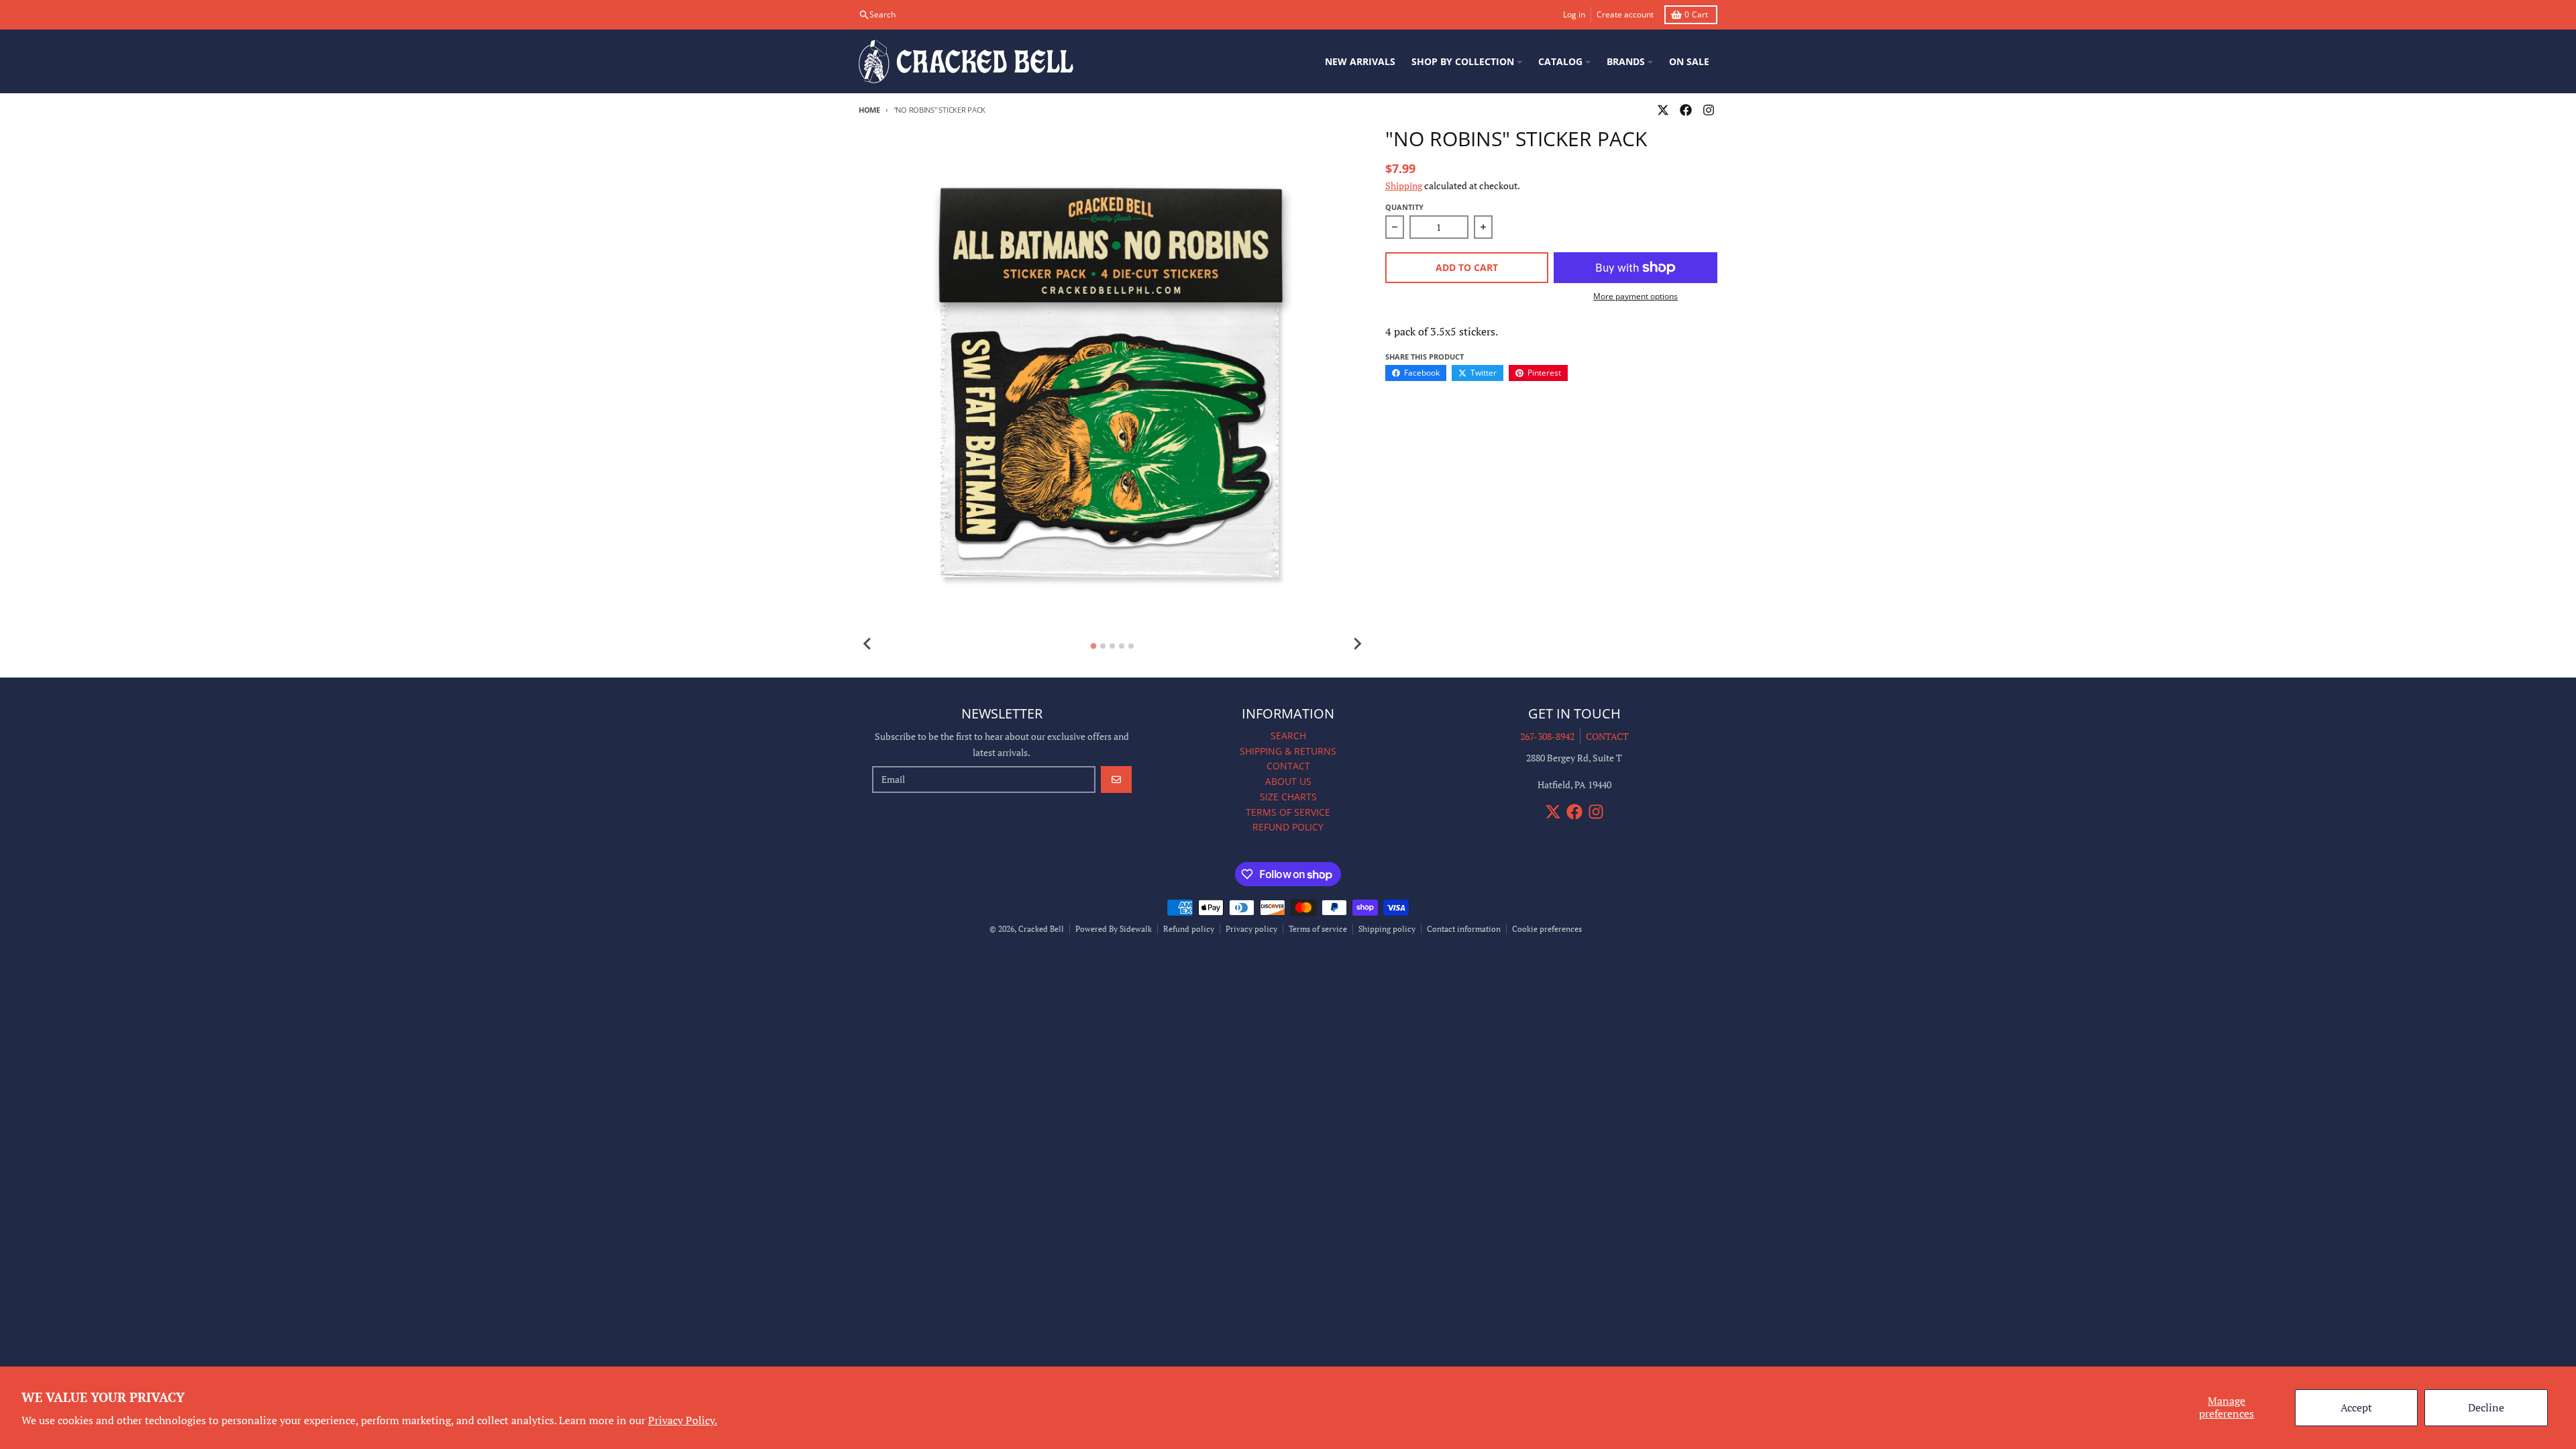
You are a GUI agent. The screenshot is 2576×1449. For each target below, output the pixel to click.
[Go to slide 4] (1122, 646)
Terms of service (1318, 929)
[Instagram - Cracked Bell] (1709, 110)
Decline (2486, 1407)
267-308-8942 (1547, 736)
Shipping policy (1387, 929)
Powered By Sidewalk (1114, 929)
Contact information (1464, 929)
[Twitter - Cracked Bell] (1663, 110)
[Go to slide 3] (1112, 646)
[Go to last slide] (868, 644)
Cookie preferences (1547, 929)
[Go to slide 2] (1103, 646)
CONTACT (1607, 736)
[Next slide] (1357, 644)
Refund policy (1189, 929)
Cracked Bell (1041, 929)
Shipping (1404, 185)
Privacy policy (1251, 929)
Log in (1574, 14)
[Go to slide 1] (1094, 646)
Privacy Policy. (683, 1420)
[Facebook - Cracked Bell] (1686, 110)
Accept (2356, 1407)
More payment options (1635, 297)
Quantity (1404, 207)
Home (869, 110)
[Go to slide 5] (1131, 646)
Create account (1625, 14)
